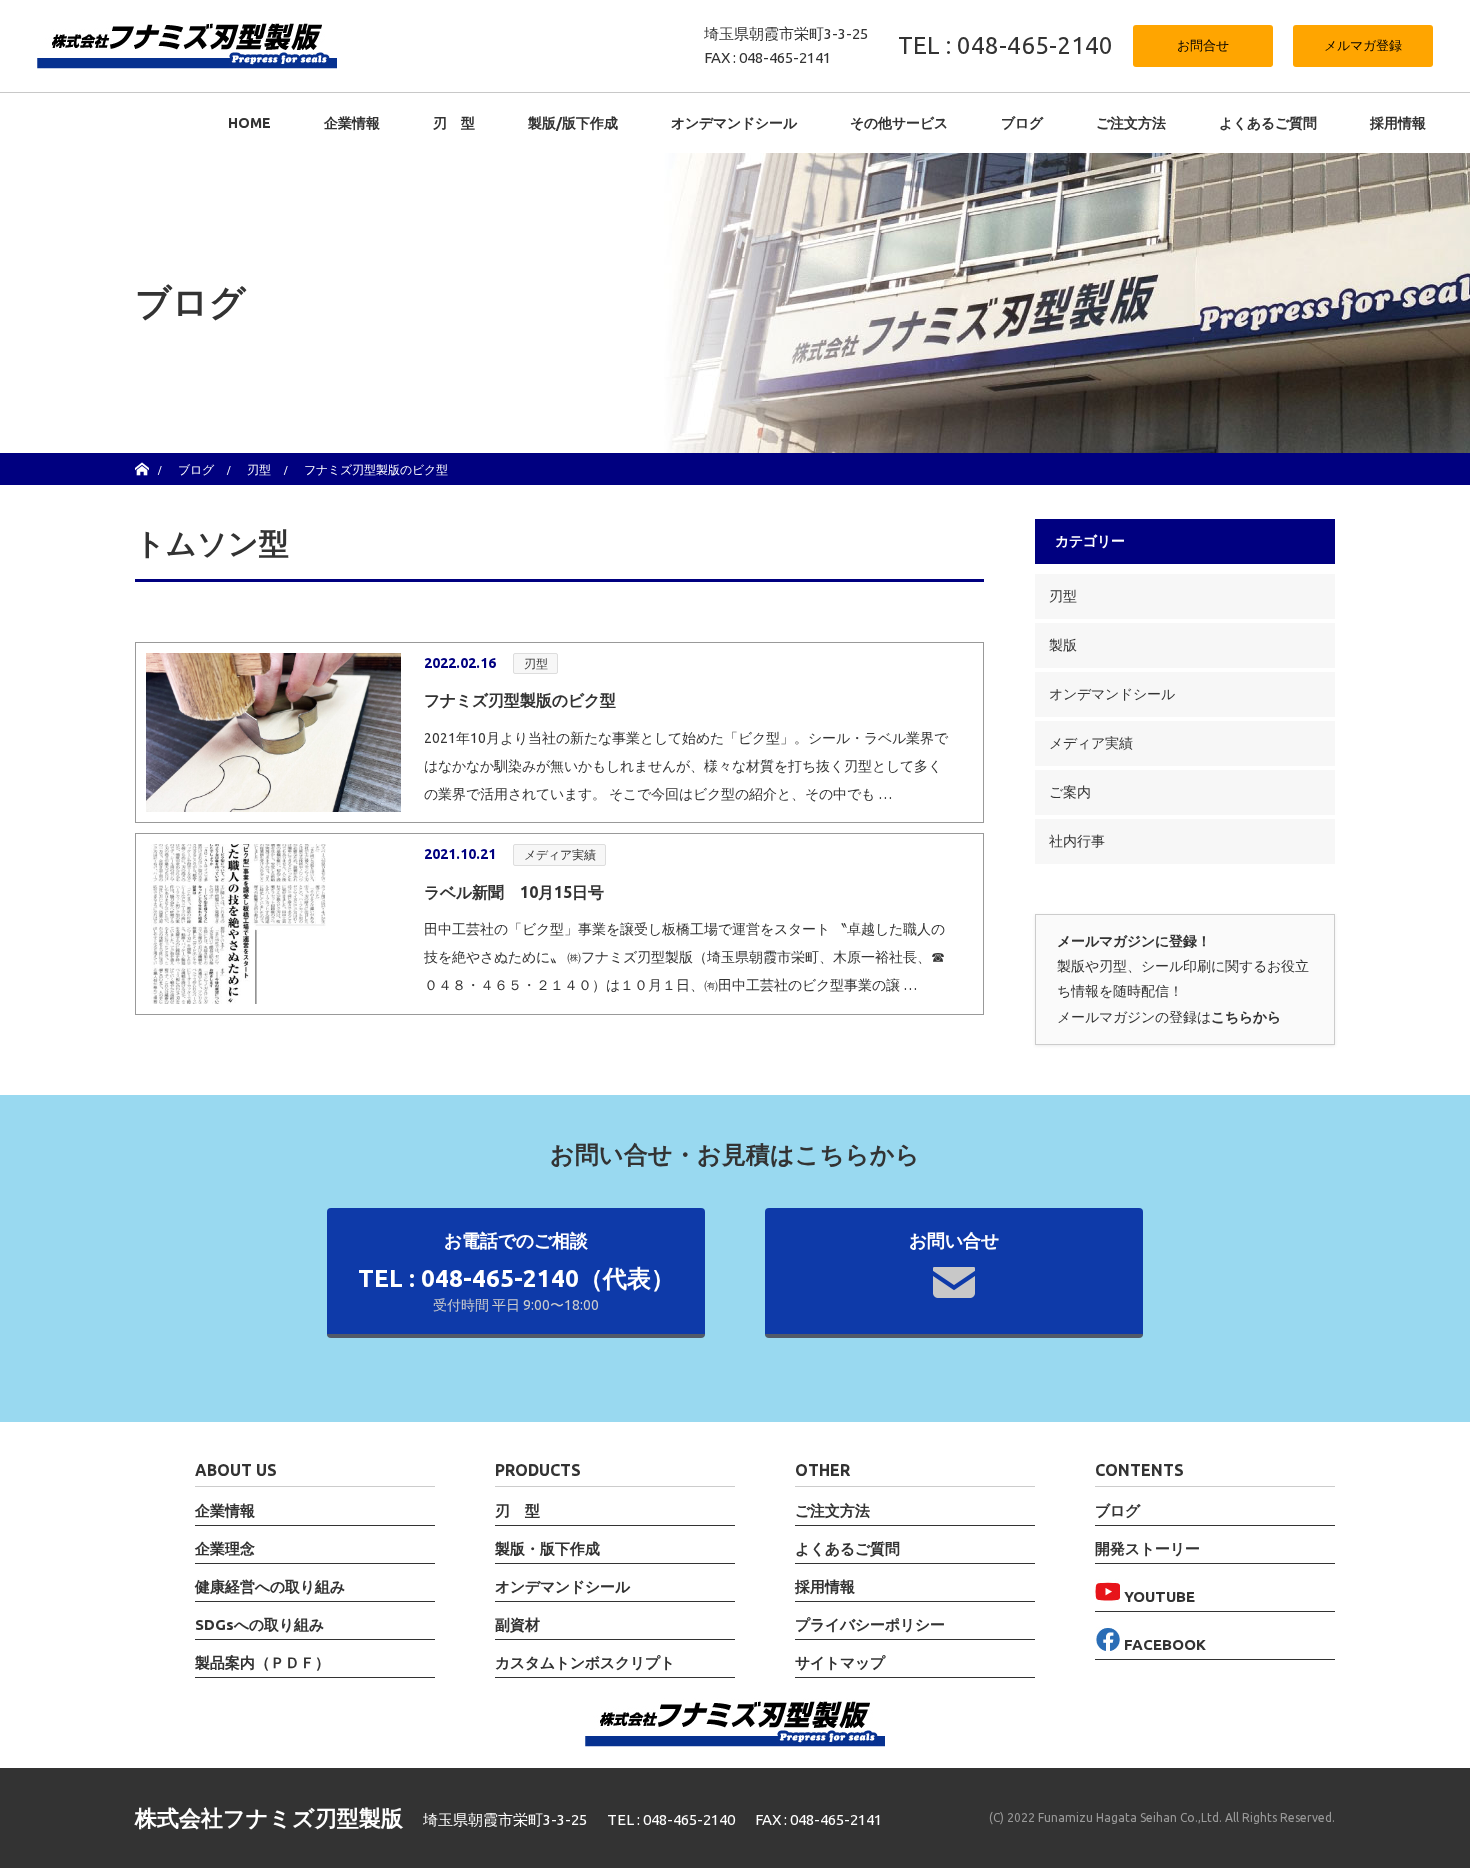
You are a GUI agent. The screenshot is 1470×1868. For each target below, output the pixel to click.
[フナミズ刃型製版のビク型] (273, 732)
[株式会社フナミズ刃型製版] (187, 45)
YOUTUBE (1157, 1596)
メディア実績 (560, 854)
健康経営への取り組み (270, 1587)
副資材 (517, 1625)
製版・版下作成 (547, 1549)
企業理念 (225, 1549)
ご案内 (1070, 792)
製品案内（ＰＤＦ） (262, 1663)
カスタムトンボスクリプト (585, 1663)
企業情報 (352, 123)
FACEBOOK (1163, 1644)
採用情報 (1398, 123)
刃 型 (454, 123)
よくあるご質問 (1268, 123)
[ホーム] (141, 460)
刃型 (536, 663)
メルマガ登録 (1363, 45)
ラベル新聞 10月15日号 (514, 892)
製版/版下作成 (573, 123)
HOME (249, 123)
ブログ (1022, 123)
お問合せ (1203, 45)
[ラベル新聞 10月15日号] (273, 923)
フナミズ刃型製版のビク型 (520, 700)
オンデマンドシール (1112, 694)
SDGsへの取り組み (259, 1625)
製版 (1063, 645)
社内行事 (1077, 841)
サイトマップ (840, 1663)
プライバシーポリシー (870, 1625)
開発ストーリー (1147, 1549)
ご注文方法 (1131, 123)
